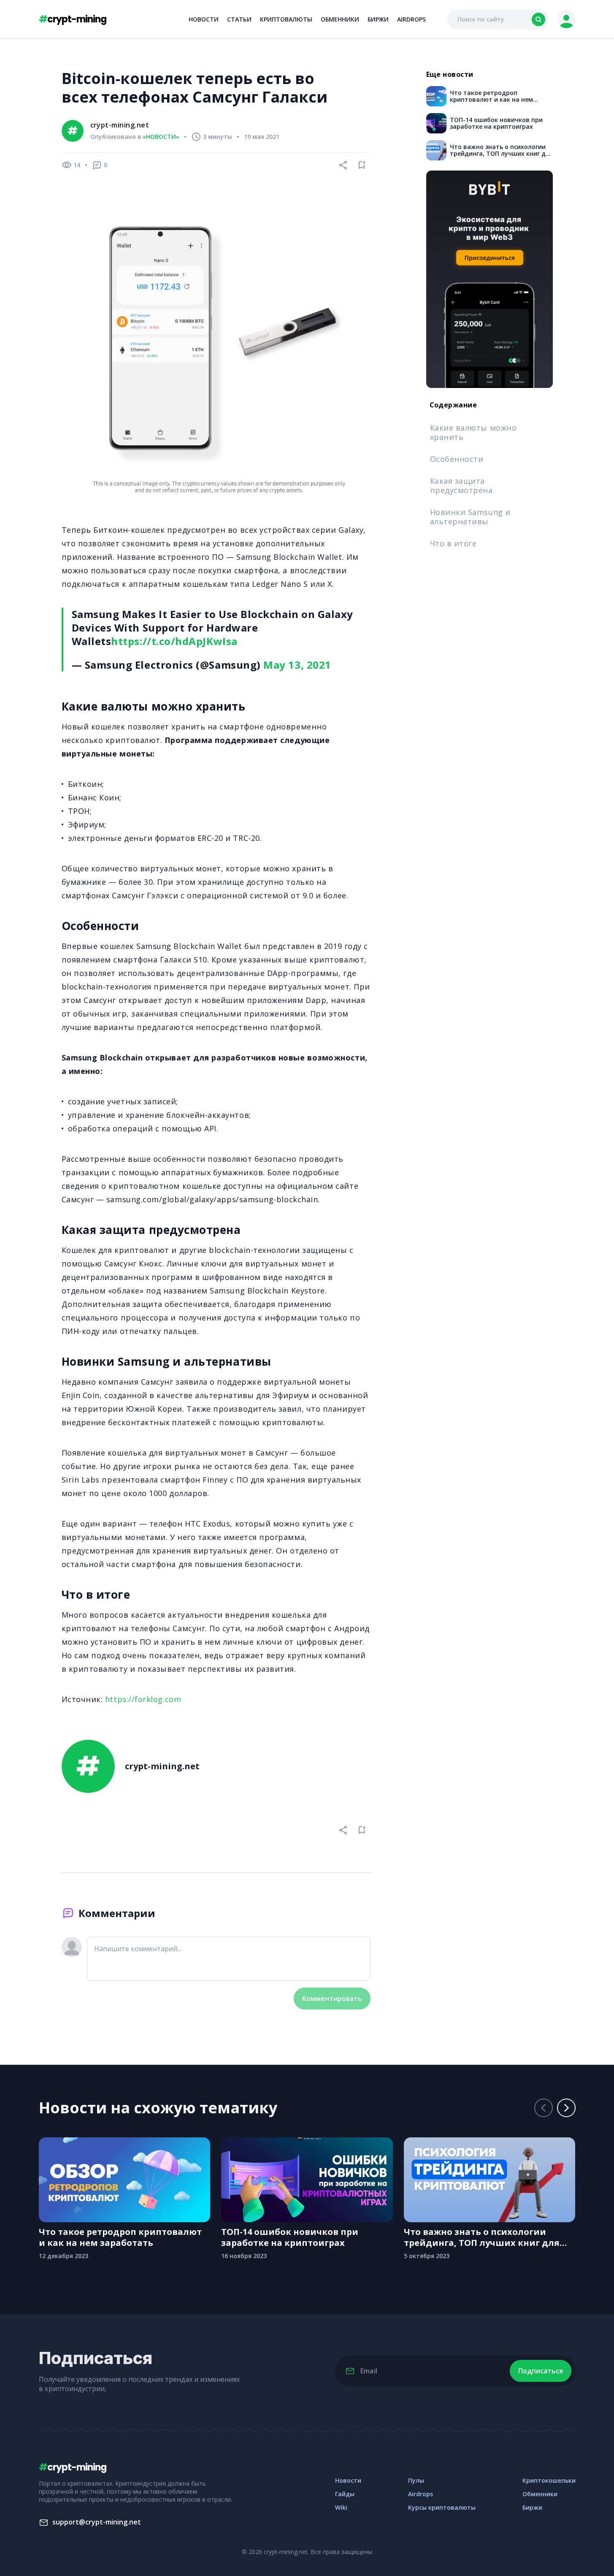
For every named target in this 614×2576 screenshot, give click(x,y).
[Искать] (538, 19)
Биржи (378, 19)
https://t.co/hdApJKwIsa (174, 641)
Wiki (341, 2507)
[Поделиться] (344, 165)
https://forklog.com (143, 1699)
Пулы (416, 2480)
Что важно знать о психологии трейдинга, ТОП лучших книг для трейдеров (482, 2237)
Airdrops (411, 19)
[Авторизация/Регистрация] (566, 19)
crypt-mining (73, 19)
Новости (204, 19)
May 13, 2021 (297, 665)
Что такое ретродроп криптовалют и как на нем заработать (120, 2237)
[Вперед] (566, 2108)
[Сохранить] (362, 165)
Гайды (345, 2494)
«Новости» (161, 137)
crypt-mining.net (120, 125)
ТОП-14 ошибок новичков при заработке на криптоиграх (290, 2237)
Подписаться (541, 2371)
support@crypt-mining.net (97, 2522)
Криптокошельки (549, 2480)
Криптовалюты (286, 19)
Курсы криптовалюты (442, 2507)
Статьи (239, 19)
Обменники (340, 19)
